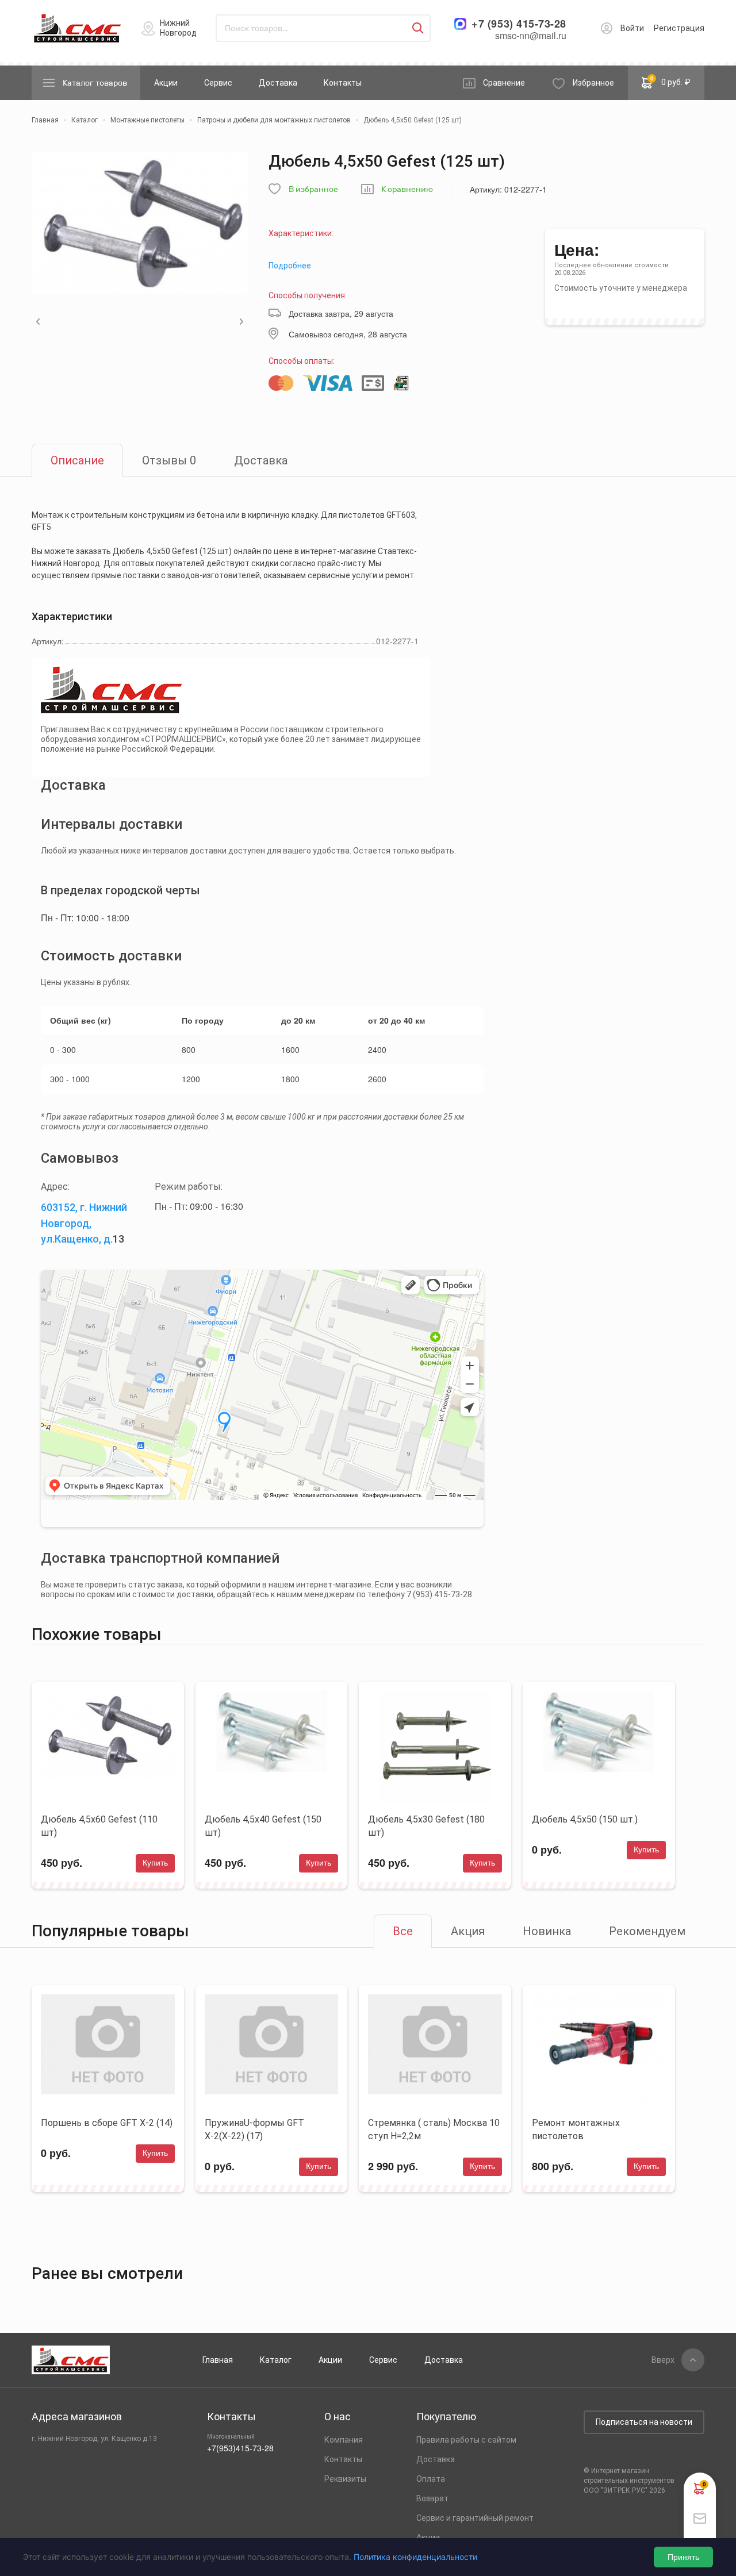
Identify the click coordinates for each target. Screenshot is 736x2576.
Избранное (593, 83)
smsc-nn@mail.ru (531, 35)
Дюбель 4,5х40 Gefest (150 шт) (263, 1826)
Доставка (278, 83)
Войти (632, 28)
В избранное (313, 189)
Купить (155, 1863)
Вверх (663, 2360)
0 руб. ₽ (671, 80)
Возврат (432, 2498)
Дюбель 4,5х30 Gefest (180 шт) (426, 1826)
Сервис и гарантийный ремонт (475, 2518)
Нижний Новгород (178, 28)
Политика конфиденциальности (415, 2557)
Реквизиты (345, 2479)
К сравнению (407, 189)
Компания (344, 2440)
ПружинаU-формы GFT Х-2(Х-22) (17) (254, 2129)
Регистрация (679, 28)
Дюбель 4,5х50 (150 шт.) (585, 1819)
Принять (683, 2557)
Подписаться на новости (644, 2422)
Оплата (431, 2479)
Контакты (343, 83)
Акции (166, 83)
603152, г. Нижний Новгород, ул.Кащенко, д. (84, 1223)
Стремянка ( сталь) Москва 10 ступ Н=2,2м (434, 2129)
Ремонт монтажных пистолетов (576, 2129)
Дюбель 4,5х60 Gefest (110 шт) (99, 1826)
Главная (218, 2360)
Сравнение (504, 83)
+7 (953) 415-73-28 (519, 24)
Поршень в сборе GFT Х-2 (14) (107, 2123)
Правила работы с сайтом (466, 2440)
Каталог (276, 2360)
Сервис (218, 83)
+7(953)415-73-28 (240, 2448)
